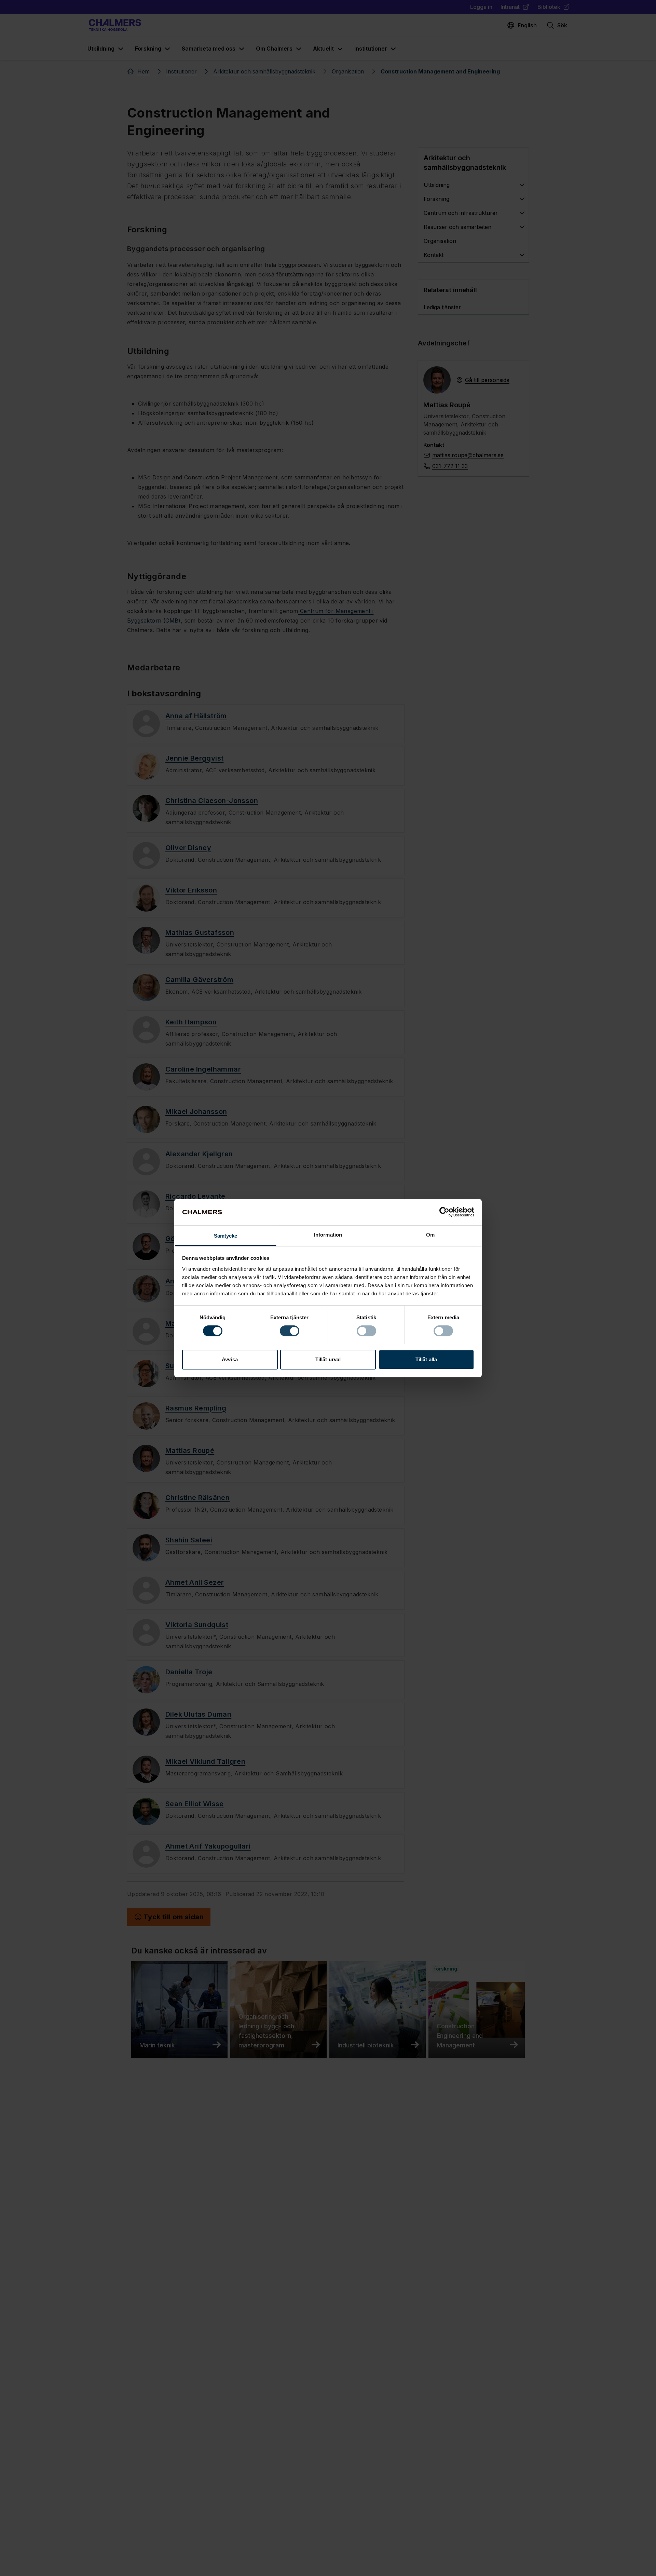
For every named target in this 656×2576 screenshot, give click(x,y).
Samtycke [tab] (226, 1235)
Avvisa (230, 1359)
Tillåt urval (328, 1359)
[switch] (290, 1331)
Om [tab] (430, 1234)
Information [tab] (328, 1234)
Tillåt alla (426, 1359)
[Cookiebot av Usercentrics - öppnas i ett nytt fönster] (444, 1212)
